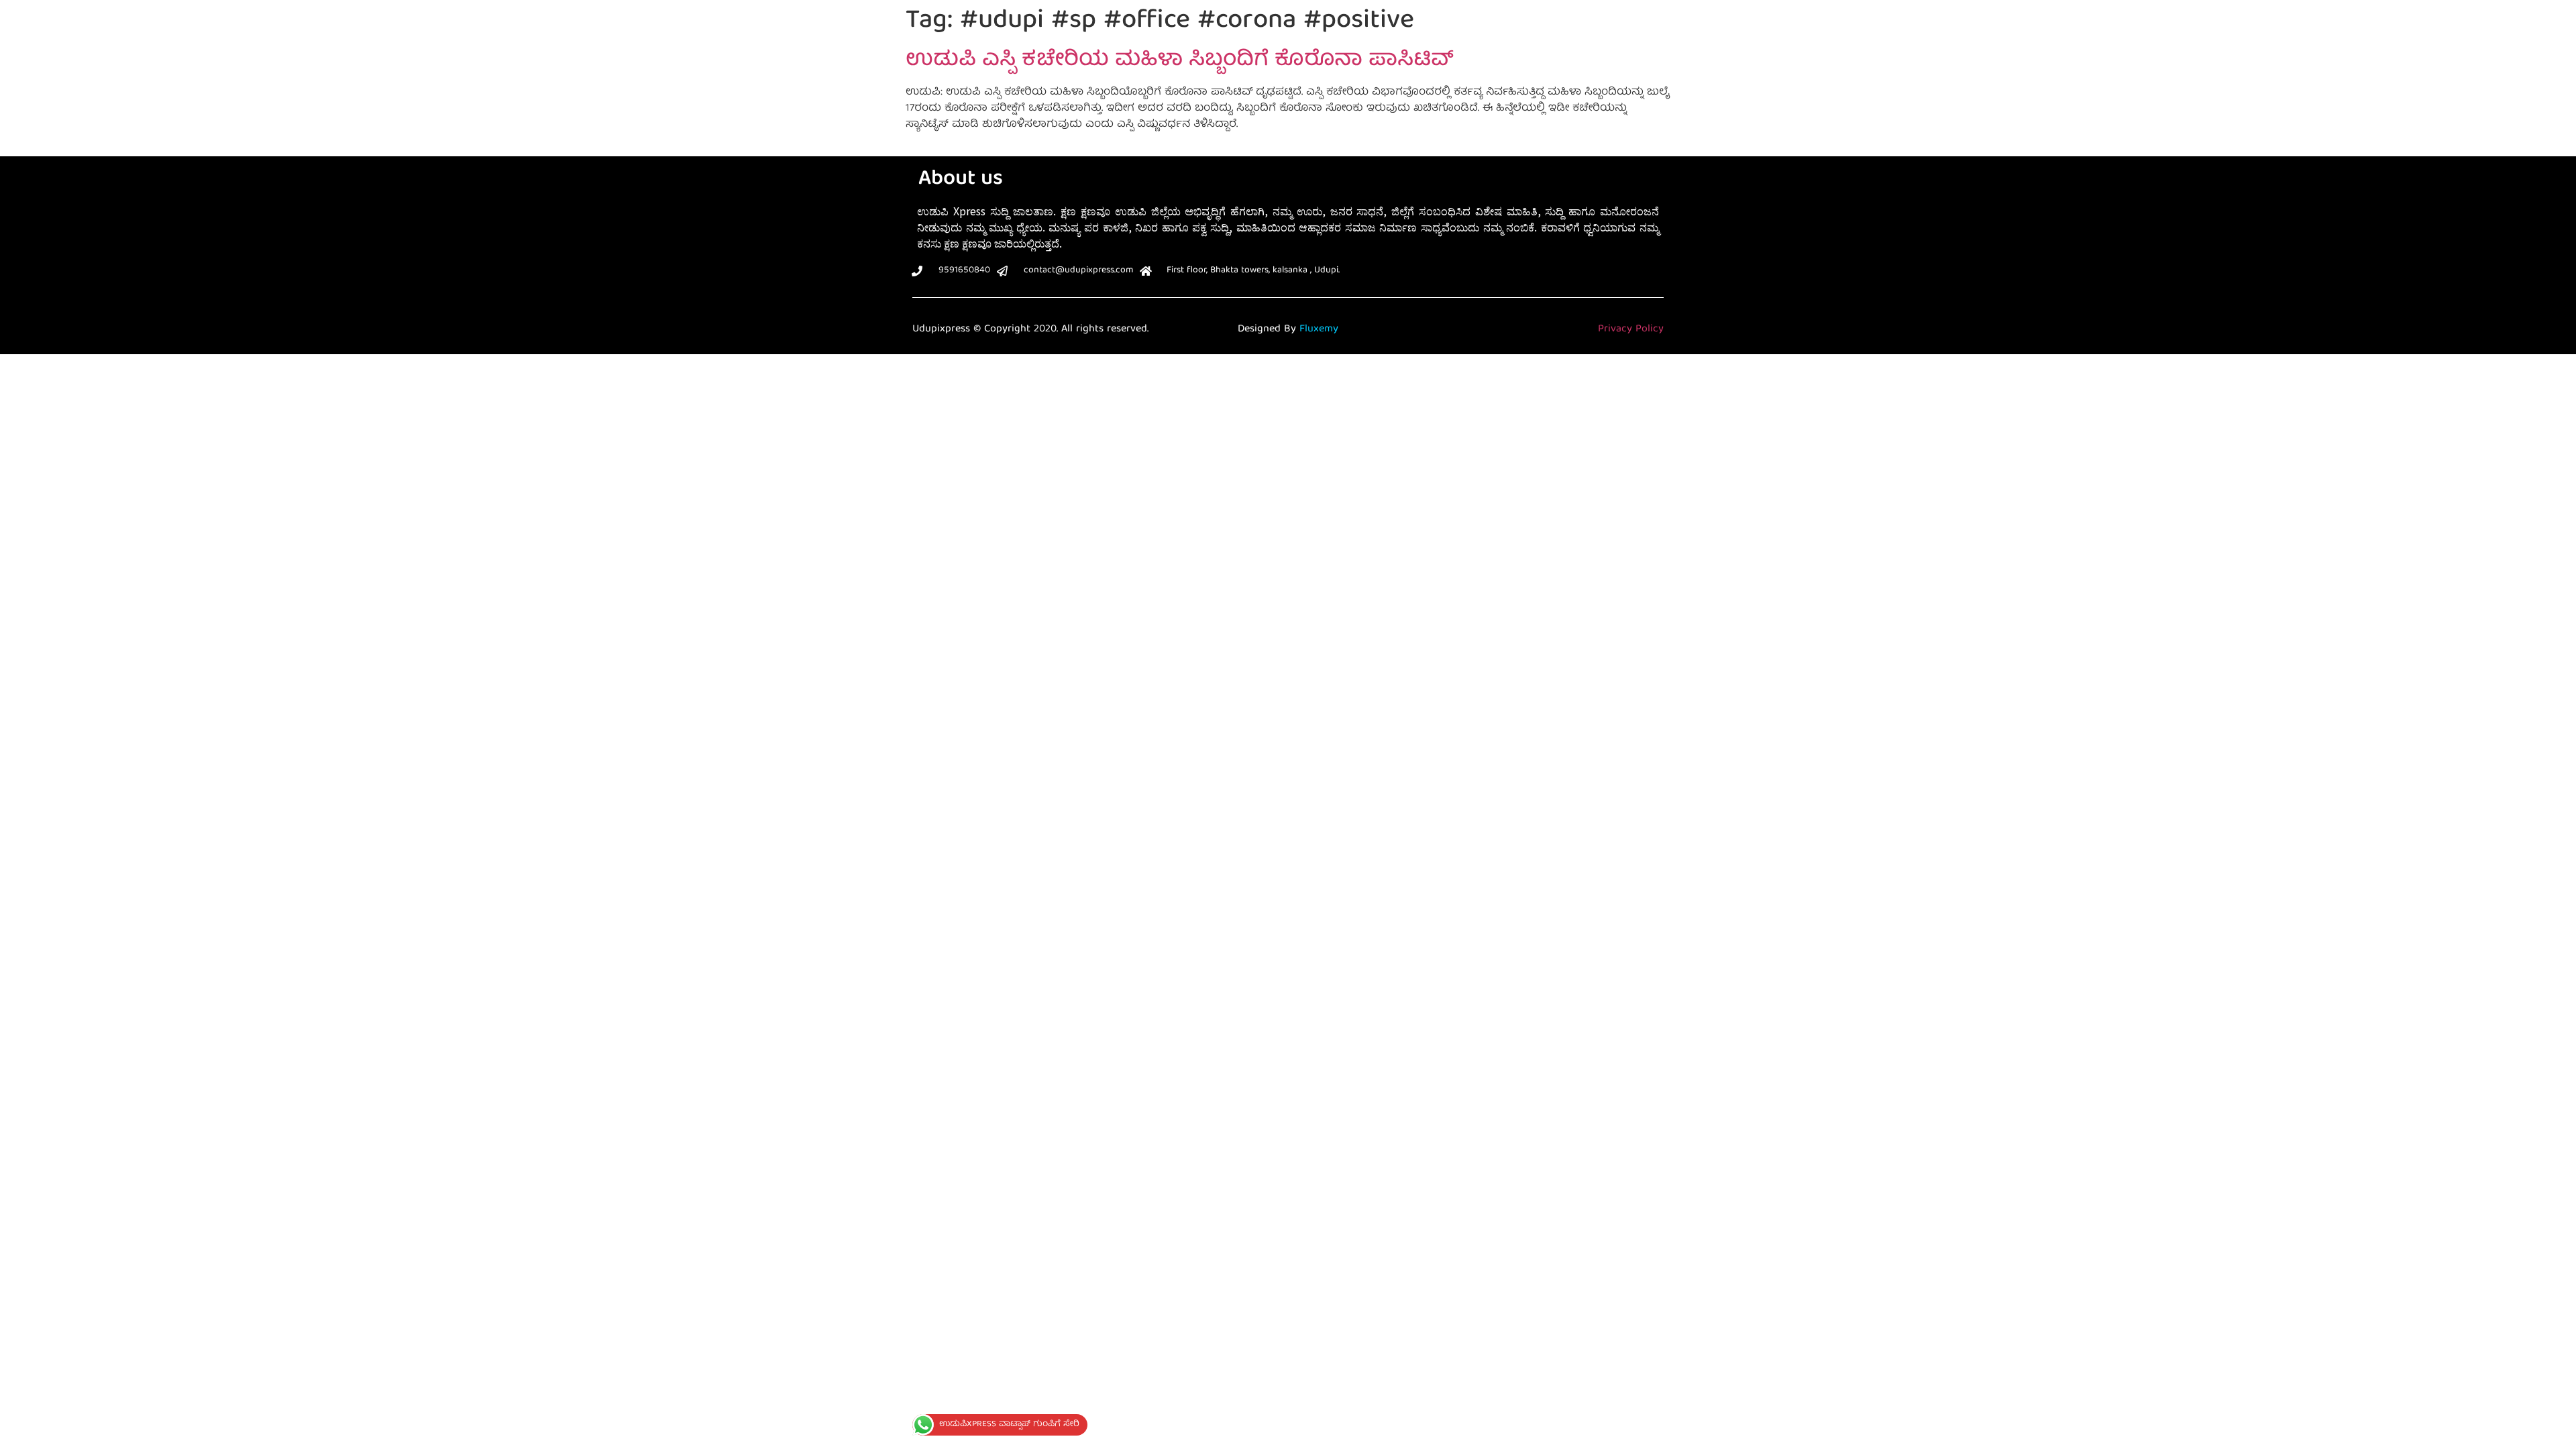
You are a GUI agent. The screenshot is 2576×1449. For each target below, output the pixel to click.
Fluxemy (1319, 329)
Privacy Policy (1631, 329)
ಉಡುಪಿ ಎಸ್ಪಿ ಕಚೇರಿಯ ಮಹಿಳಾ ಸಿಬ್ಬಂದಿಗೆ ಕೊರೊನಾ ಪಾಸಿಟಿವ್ (1180, 61)
